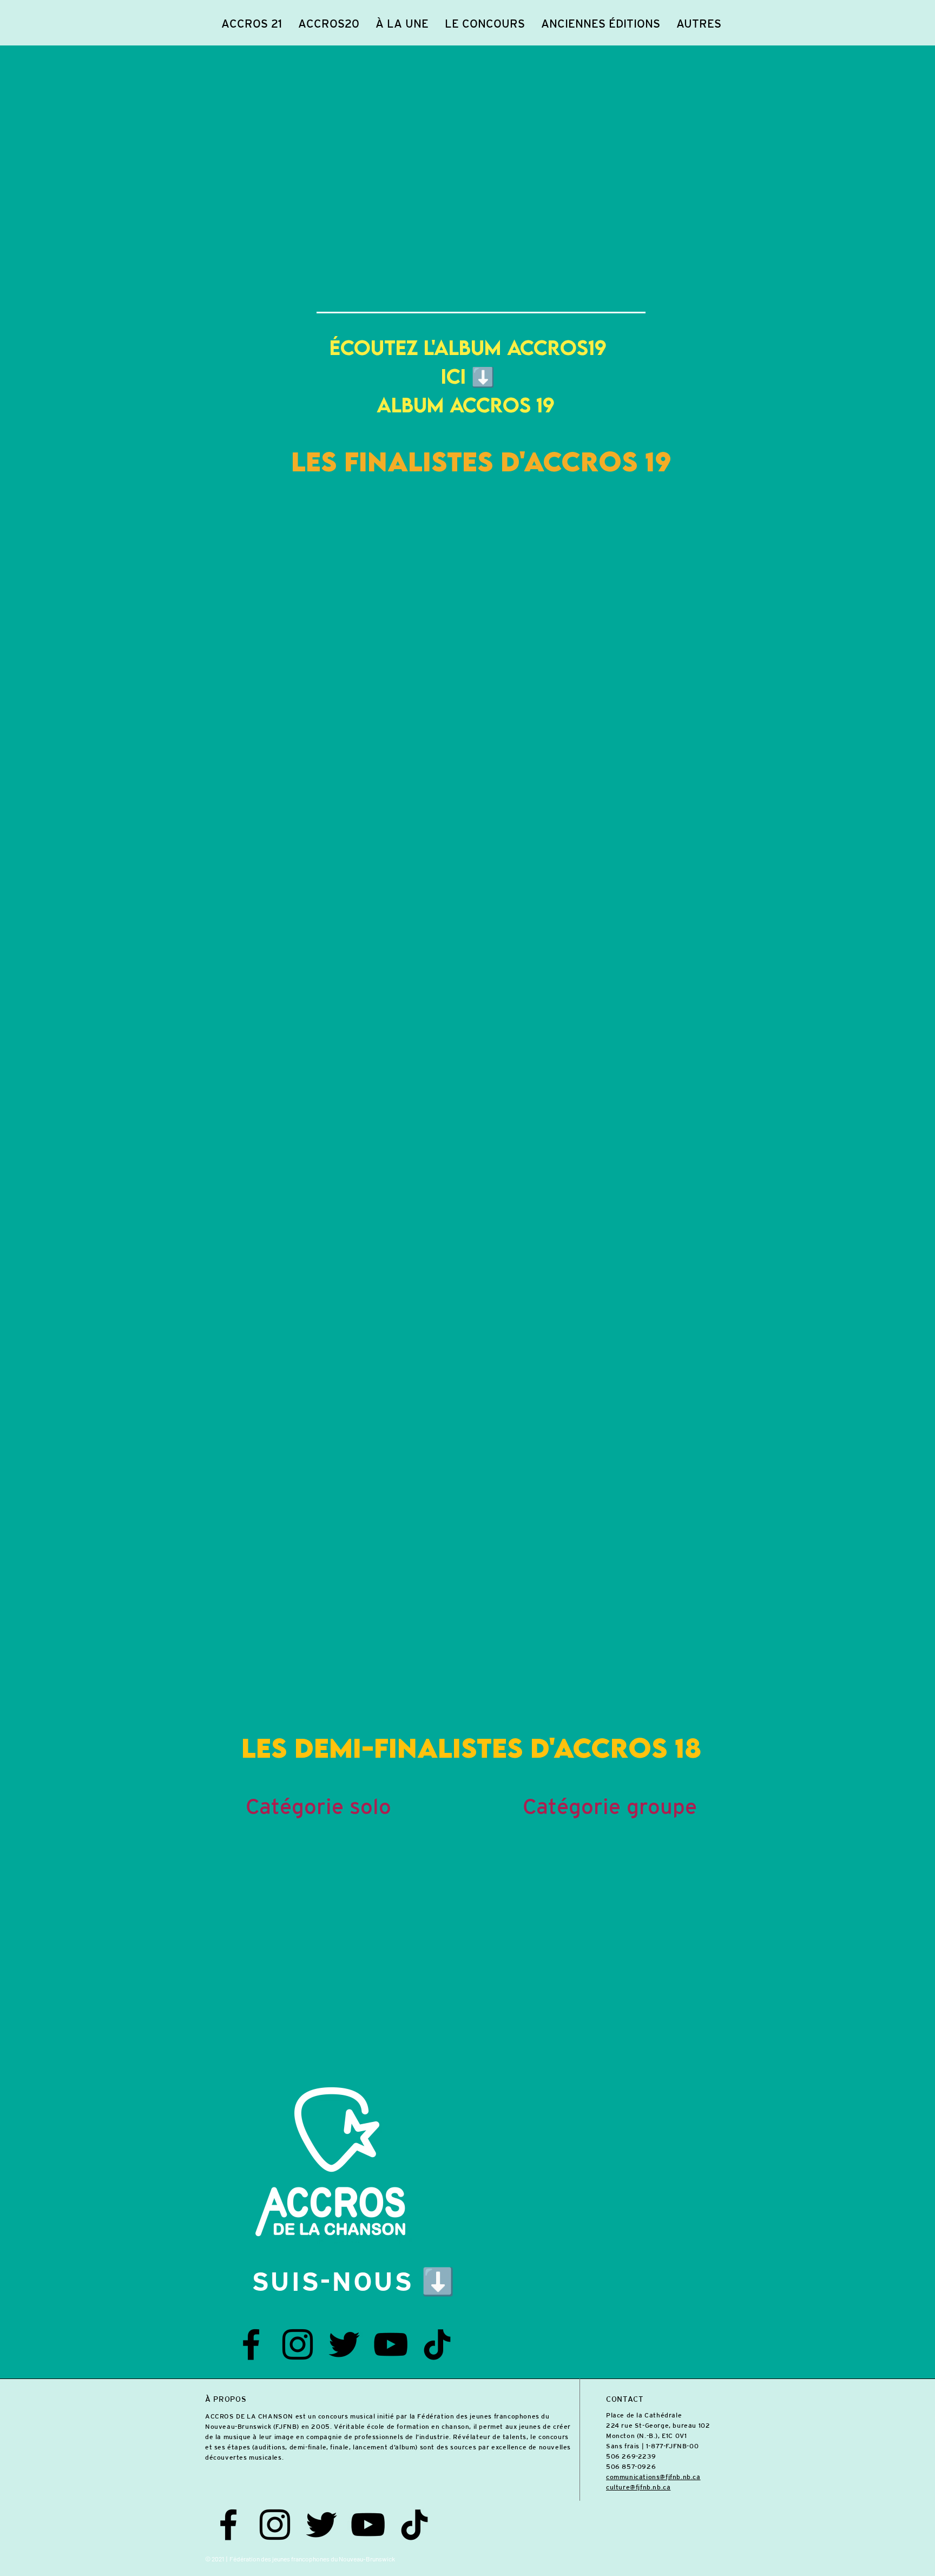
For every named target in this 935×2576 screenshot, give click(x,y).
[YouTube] (391, 2344)
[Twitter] (344, 2344)
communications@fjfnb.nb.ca (653, 2477)
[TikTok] (437, 2344)
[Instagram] (298, 2344)
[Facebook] (251, 2344)
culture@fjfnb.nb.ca (638, 2487)
